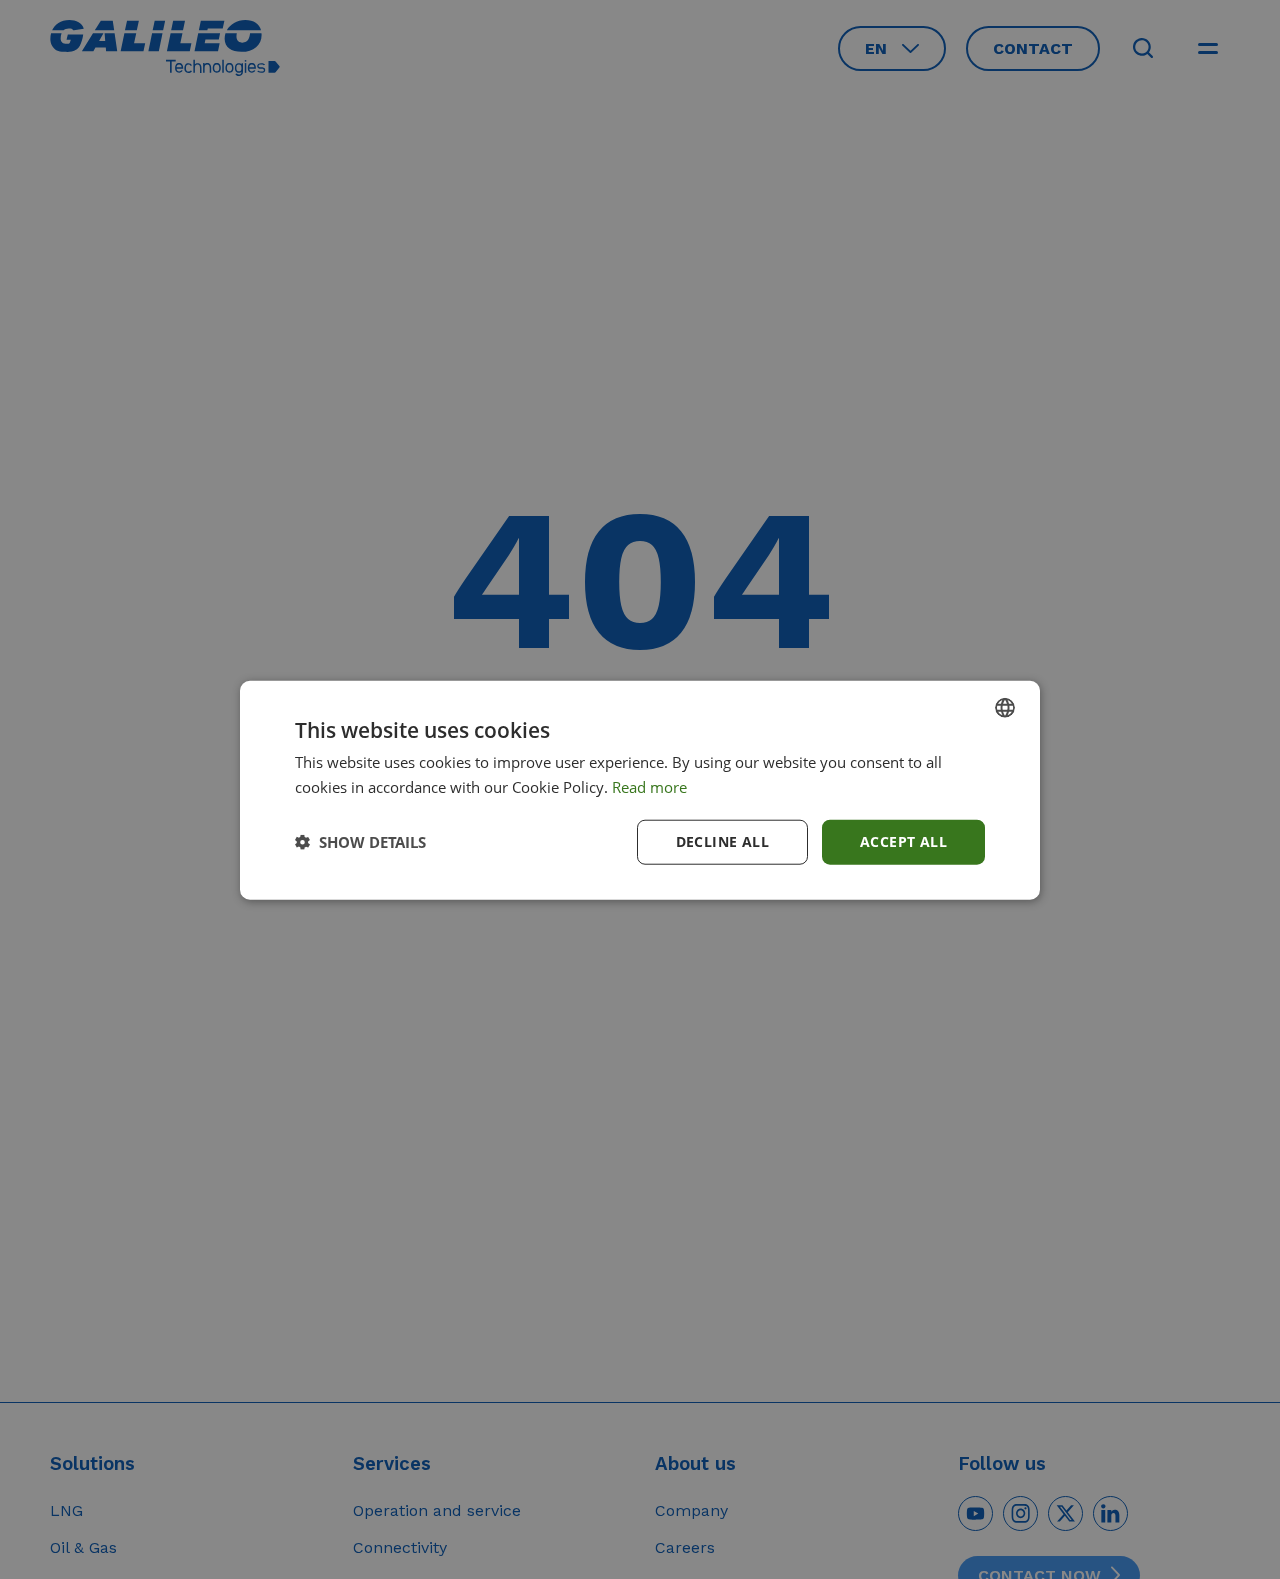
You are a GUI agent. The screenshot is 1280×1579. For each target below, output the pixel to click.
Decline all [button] (722, 840)
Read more (649, 786)
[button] (360, 841)
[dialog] (640, 789)
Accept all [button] (903, 840)
